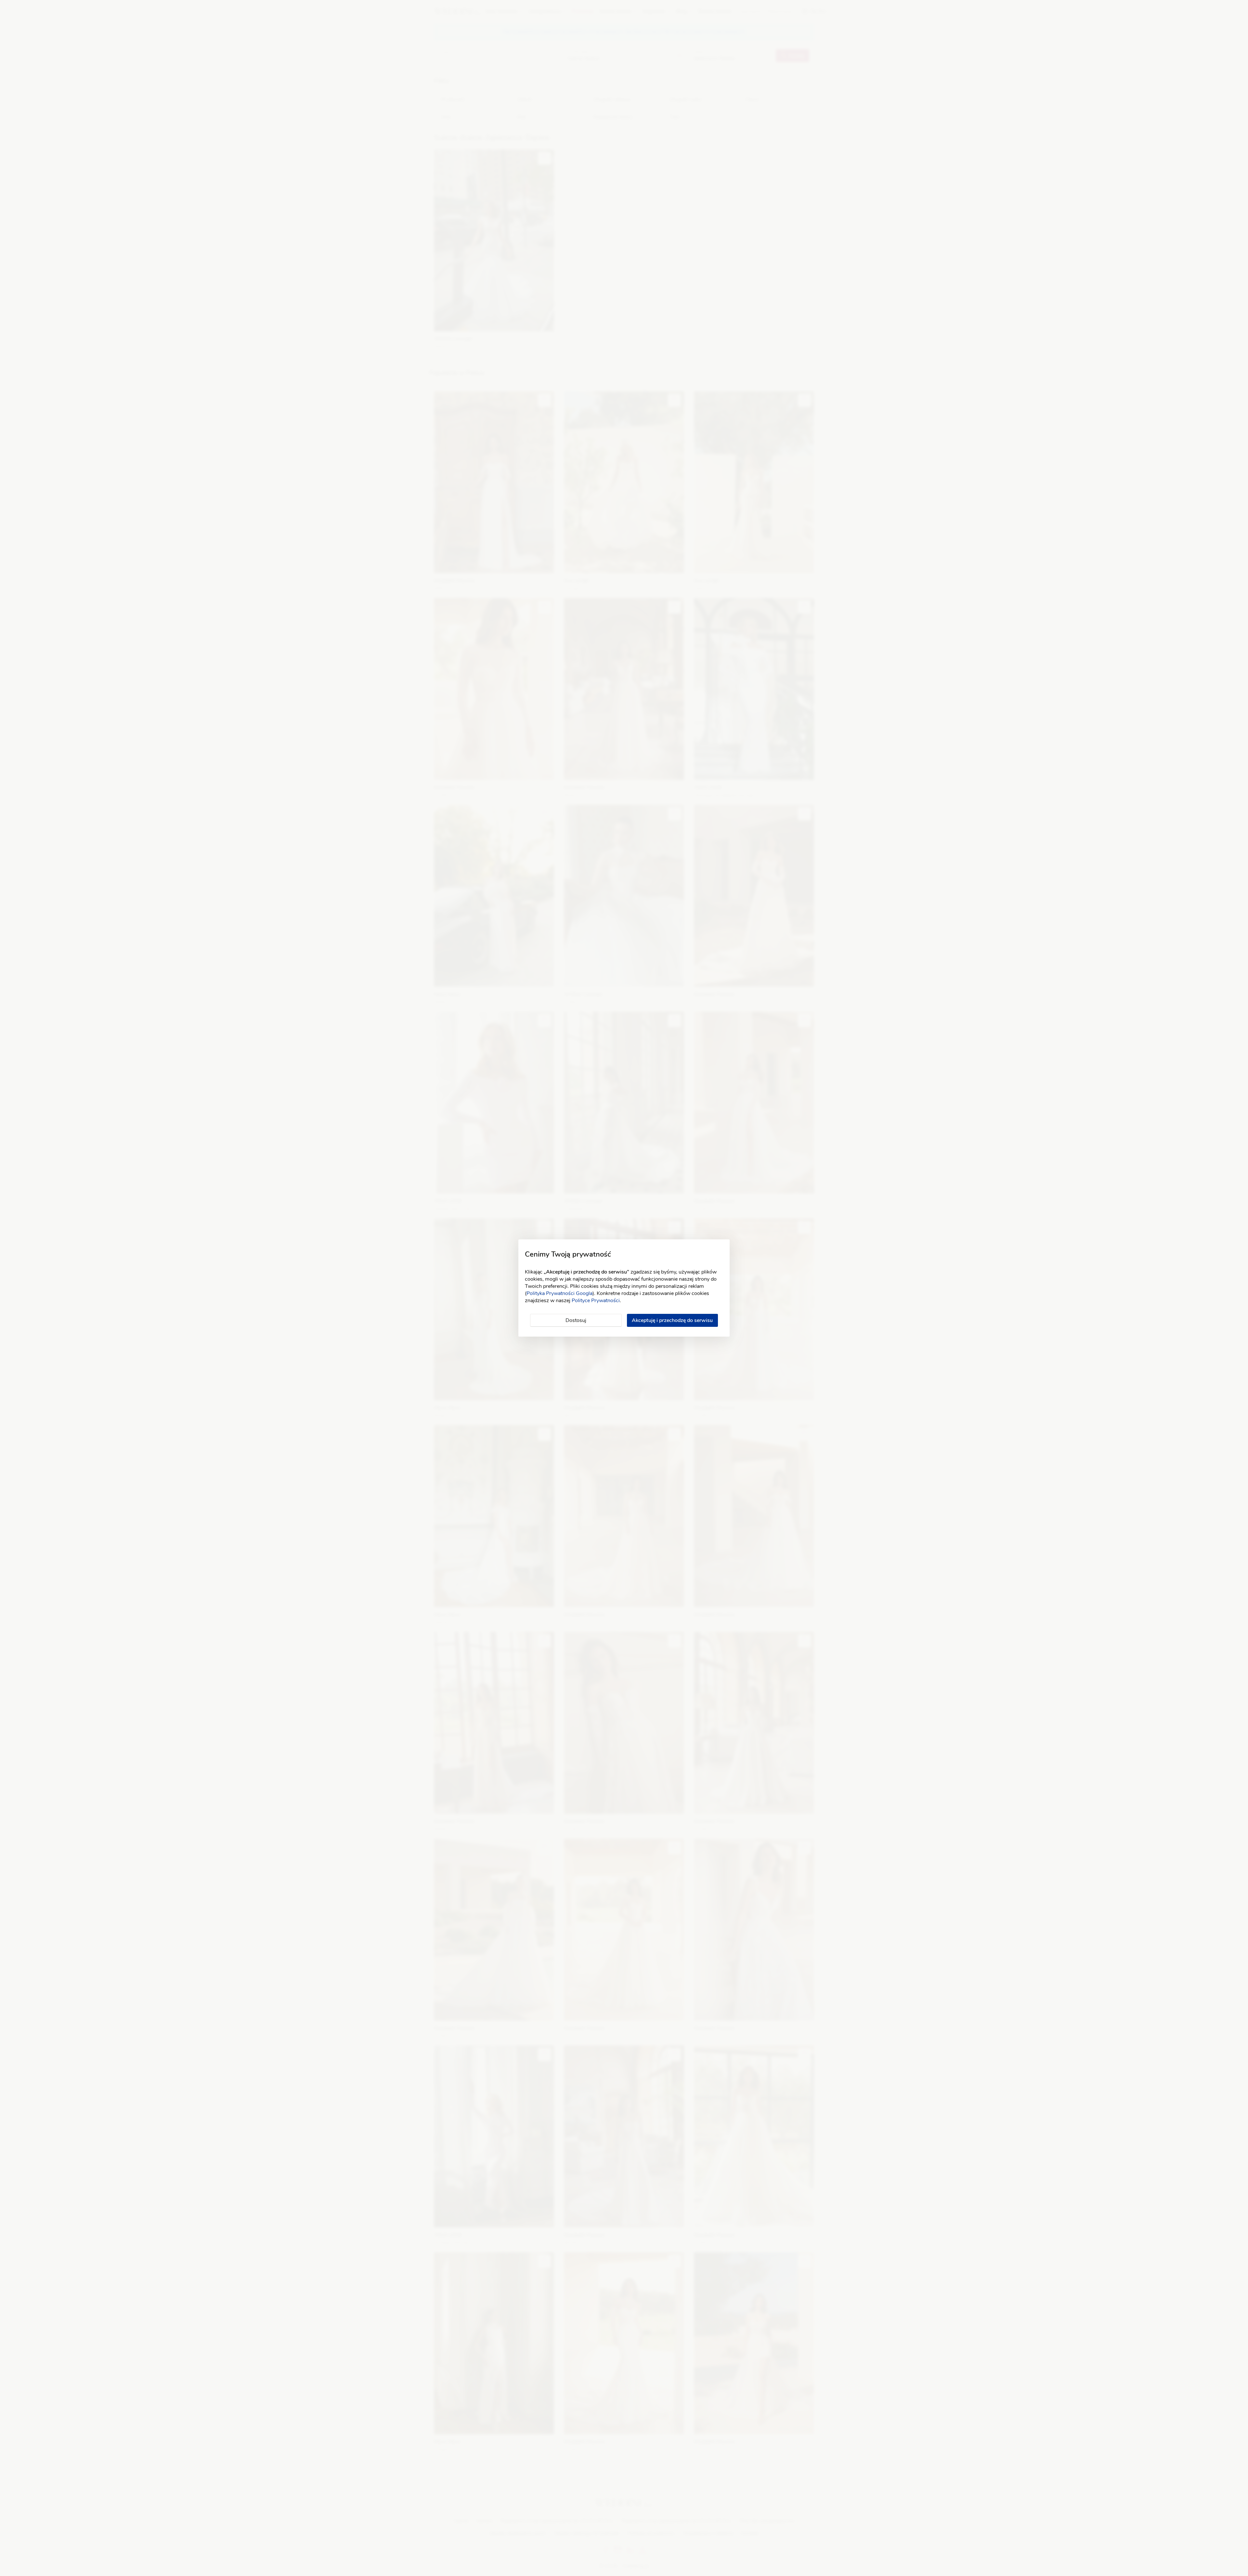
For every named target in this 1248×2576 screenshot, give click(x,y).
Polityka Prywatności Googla (559, 1293)
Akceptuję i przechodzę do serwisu (672, 1320)
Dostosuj (576, 1320)
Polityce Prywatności (596, 1301)
